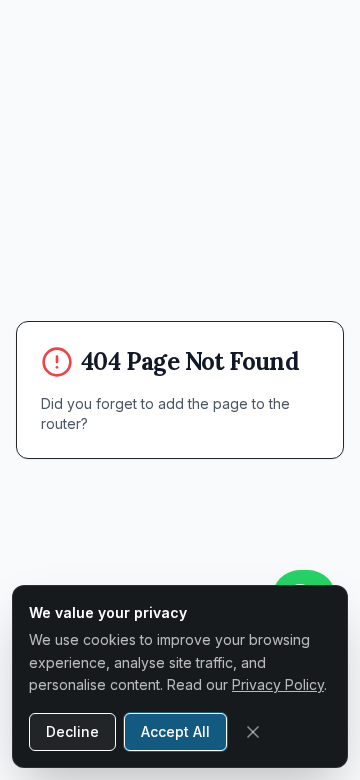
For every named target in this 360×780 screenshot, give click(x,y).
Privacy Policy (278, 684)
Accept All (175, 731)
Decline (72, 731)
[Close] (253, 732)
